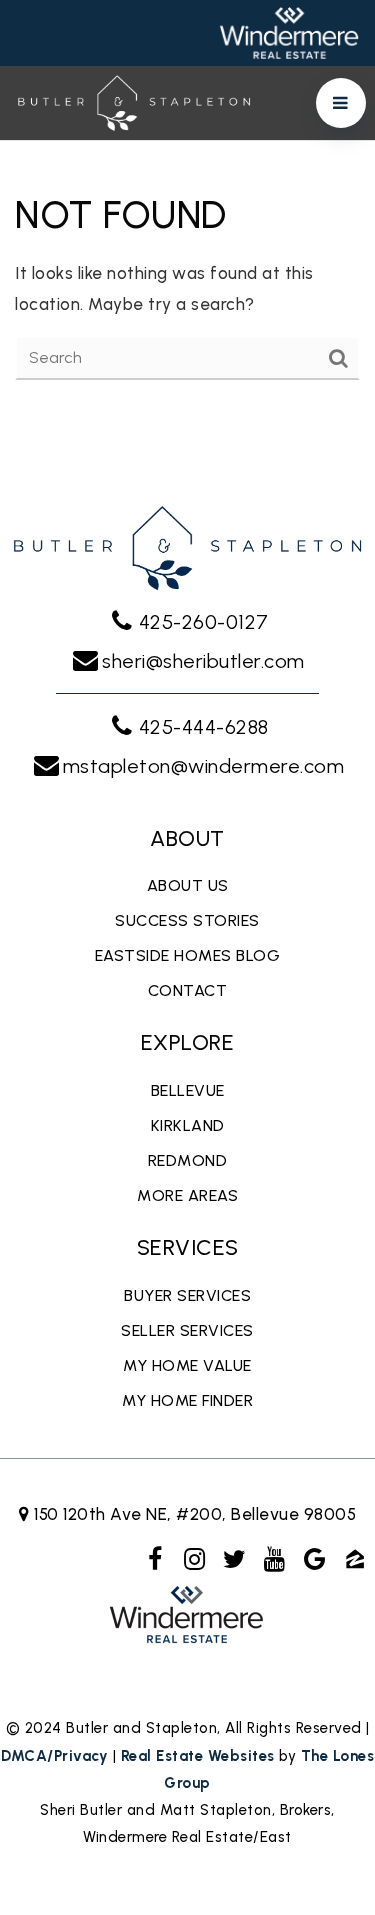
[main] (187, 284)
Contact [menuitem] (188, 990)
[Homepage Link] (133, 101)
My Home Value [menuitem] (187, 1365)
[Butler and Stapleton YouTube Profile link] (275, 1559)
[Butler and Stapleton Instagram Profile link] (195, 1559)
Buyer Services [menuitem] (187, 1295)
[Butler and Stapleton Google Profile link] (315, 1559)
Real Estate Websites (198, 1756)
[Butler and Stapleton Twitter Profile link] (235, 1559)
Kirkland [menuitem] (188, 1125)
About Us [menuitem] (188, 885)
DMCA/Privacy (54, 1756)
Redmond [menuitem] (188, 1160)
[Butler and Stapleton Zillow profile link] (355, 1559)
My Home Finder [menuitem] (187, 1400)
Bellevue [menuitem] (188, 1090)
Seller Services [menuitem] (187, 1330)
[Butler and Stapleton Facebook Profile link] (155, 1559)
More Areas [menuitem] (187, 1195)
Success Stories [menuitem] (187, 920)
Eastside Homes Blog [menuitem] (188, 955)
